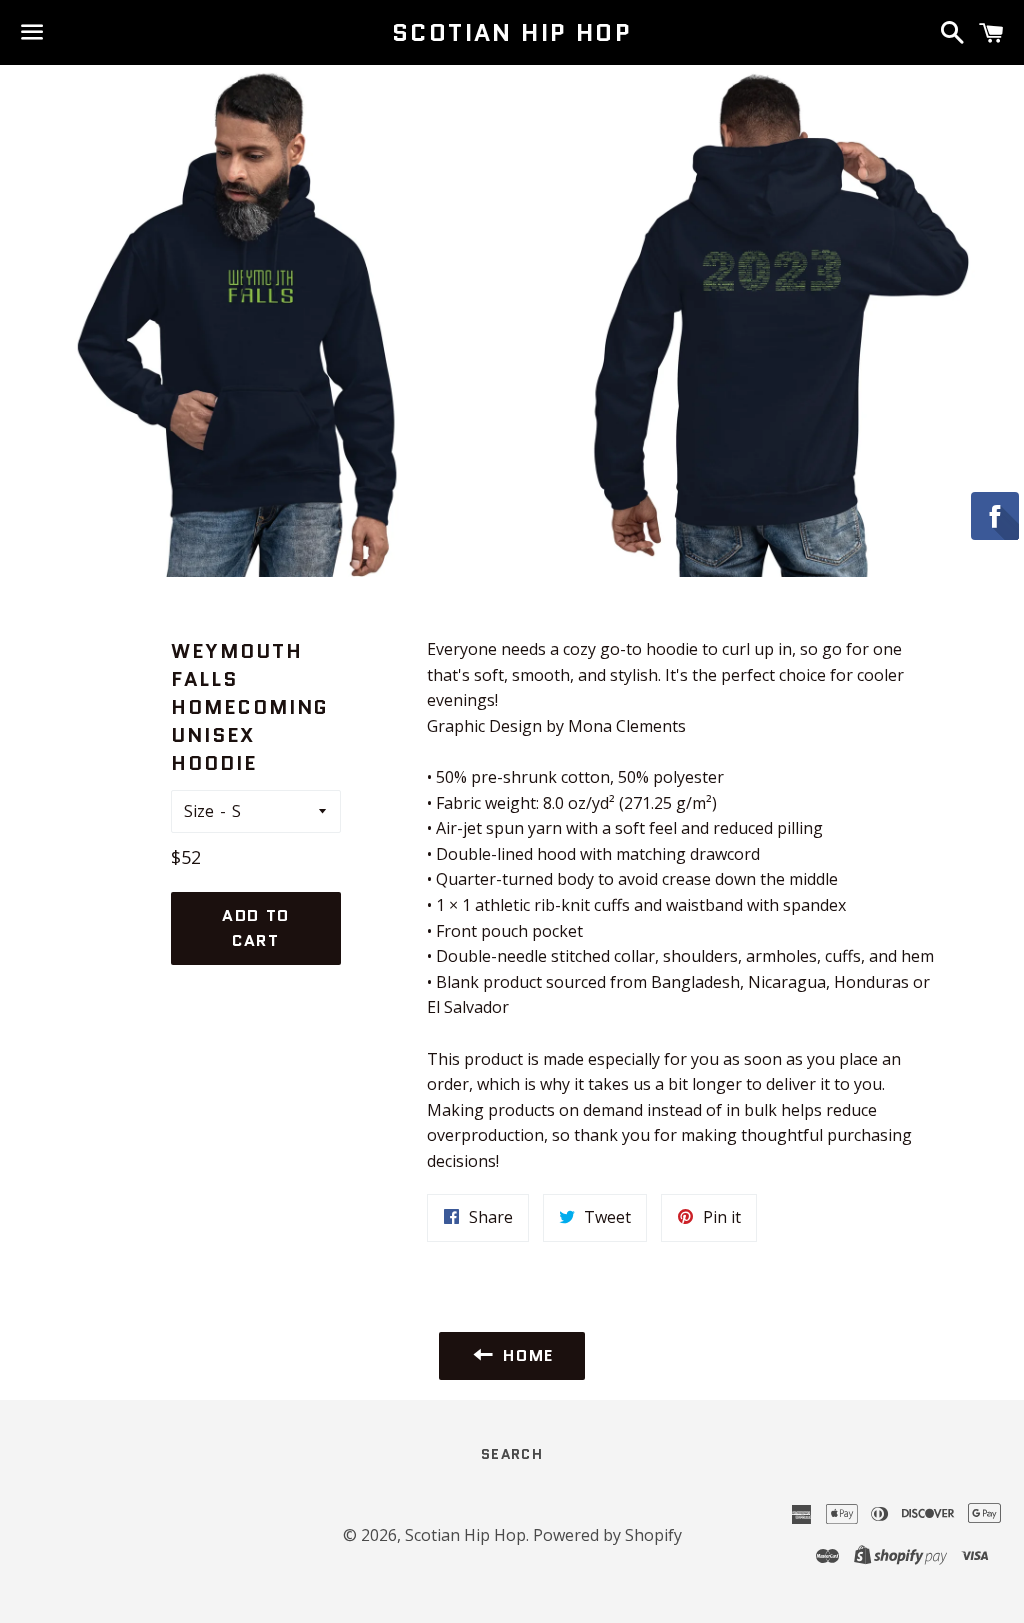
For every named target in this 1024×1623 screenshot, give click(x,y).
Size (199, 811)
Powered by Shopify (607, 1535)
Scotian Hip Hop (512, 33)
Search (512, 1454)
